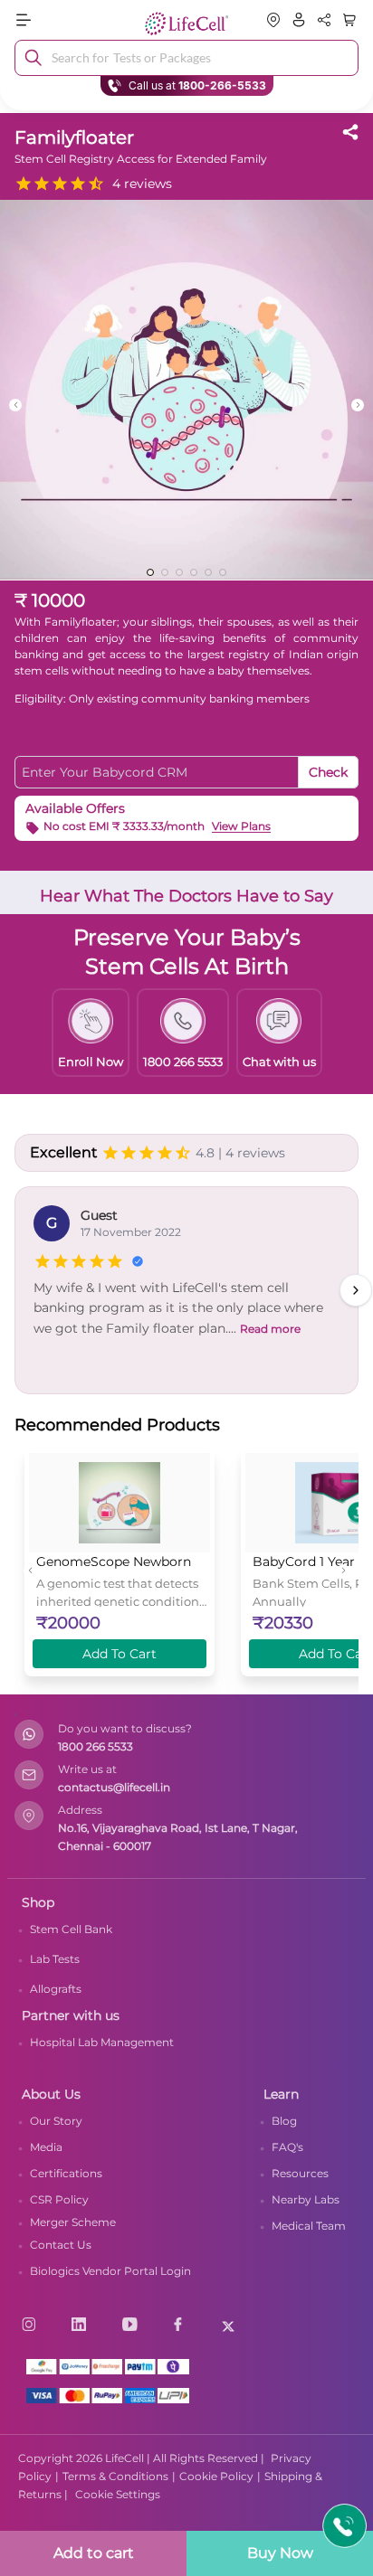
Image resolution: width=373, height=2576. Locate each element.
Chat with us (279, 1062)
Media (46, 2147)
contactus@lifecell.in (114, 1787)
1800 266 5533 (96, 1746)
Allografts (56, 1989)
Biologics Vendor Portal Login (110, 2271)
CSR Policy (59, 2199)
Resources (300, 2173)
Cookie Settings (118, 2494)
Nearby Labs (306, 2199)
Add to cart (94, 2553)
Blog (284, 2121)
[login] (299, 20)
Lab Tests (55, 1959)
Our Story (56, 2121)
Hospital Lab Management (102, 2042)
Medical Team (309, 2226)
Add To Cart (120, 1654)
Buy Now (280, 2553)
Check (328, 772)
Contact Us (61, 2245)
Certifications (66, 2173)
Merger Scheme (73, 2222)
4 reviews (142, 184)
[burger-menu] (68, 20)
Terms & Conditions (115, 2476)
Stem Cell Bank (71, 1929)
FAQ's (287, 2147)
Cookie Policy (216, 2476)
